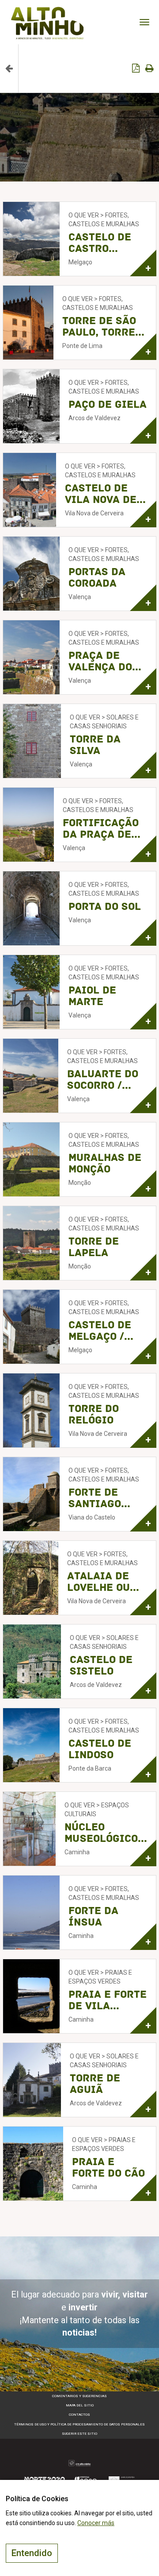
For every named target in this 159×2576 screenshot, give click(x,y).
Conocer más (96, 2523)
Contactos (79, 2415)
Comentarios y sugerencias (79, 2396)
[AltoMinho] (47, 11)
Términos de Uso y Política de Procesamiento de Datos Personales (79, 2424)
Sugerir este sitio (79, 2434)
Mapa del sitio (80, 2405)
